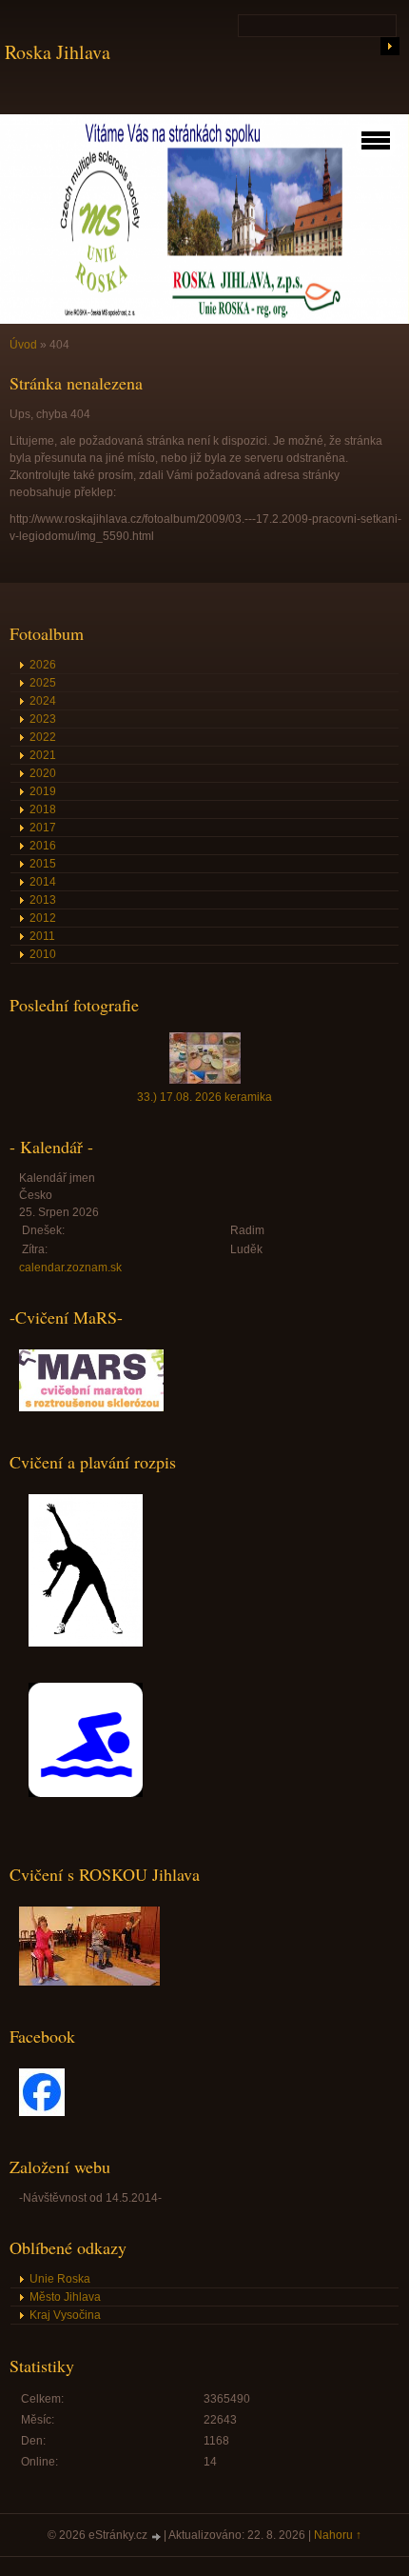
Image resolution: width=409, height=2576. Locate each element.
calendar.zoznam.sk (70, 1268)
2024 (43, 701)
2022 (43, 737)
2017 (43, 828)
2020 (43, 773)
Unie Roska (60, 2279)
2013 (43, 900)
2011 (42, 936)
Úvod (23, 345)
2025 (43, 683)
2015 (43, 864)
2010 (43, 954)
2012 (43, 918)
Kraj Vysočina (65, 2315)
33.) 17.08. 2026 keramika (204, 1097)
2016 (43, 846)
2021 (43, 755)
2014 (43, 882)
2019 (43, 791)
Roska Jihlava (58, 52)
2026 (43, 665)
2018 (43, 809)
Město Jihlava (65, 2297)
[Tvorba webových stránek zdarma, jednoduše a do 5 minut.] (157, 2536)
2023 (43, 719)
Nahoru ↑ (338, 2535)
